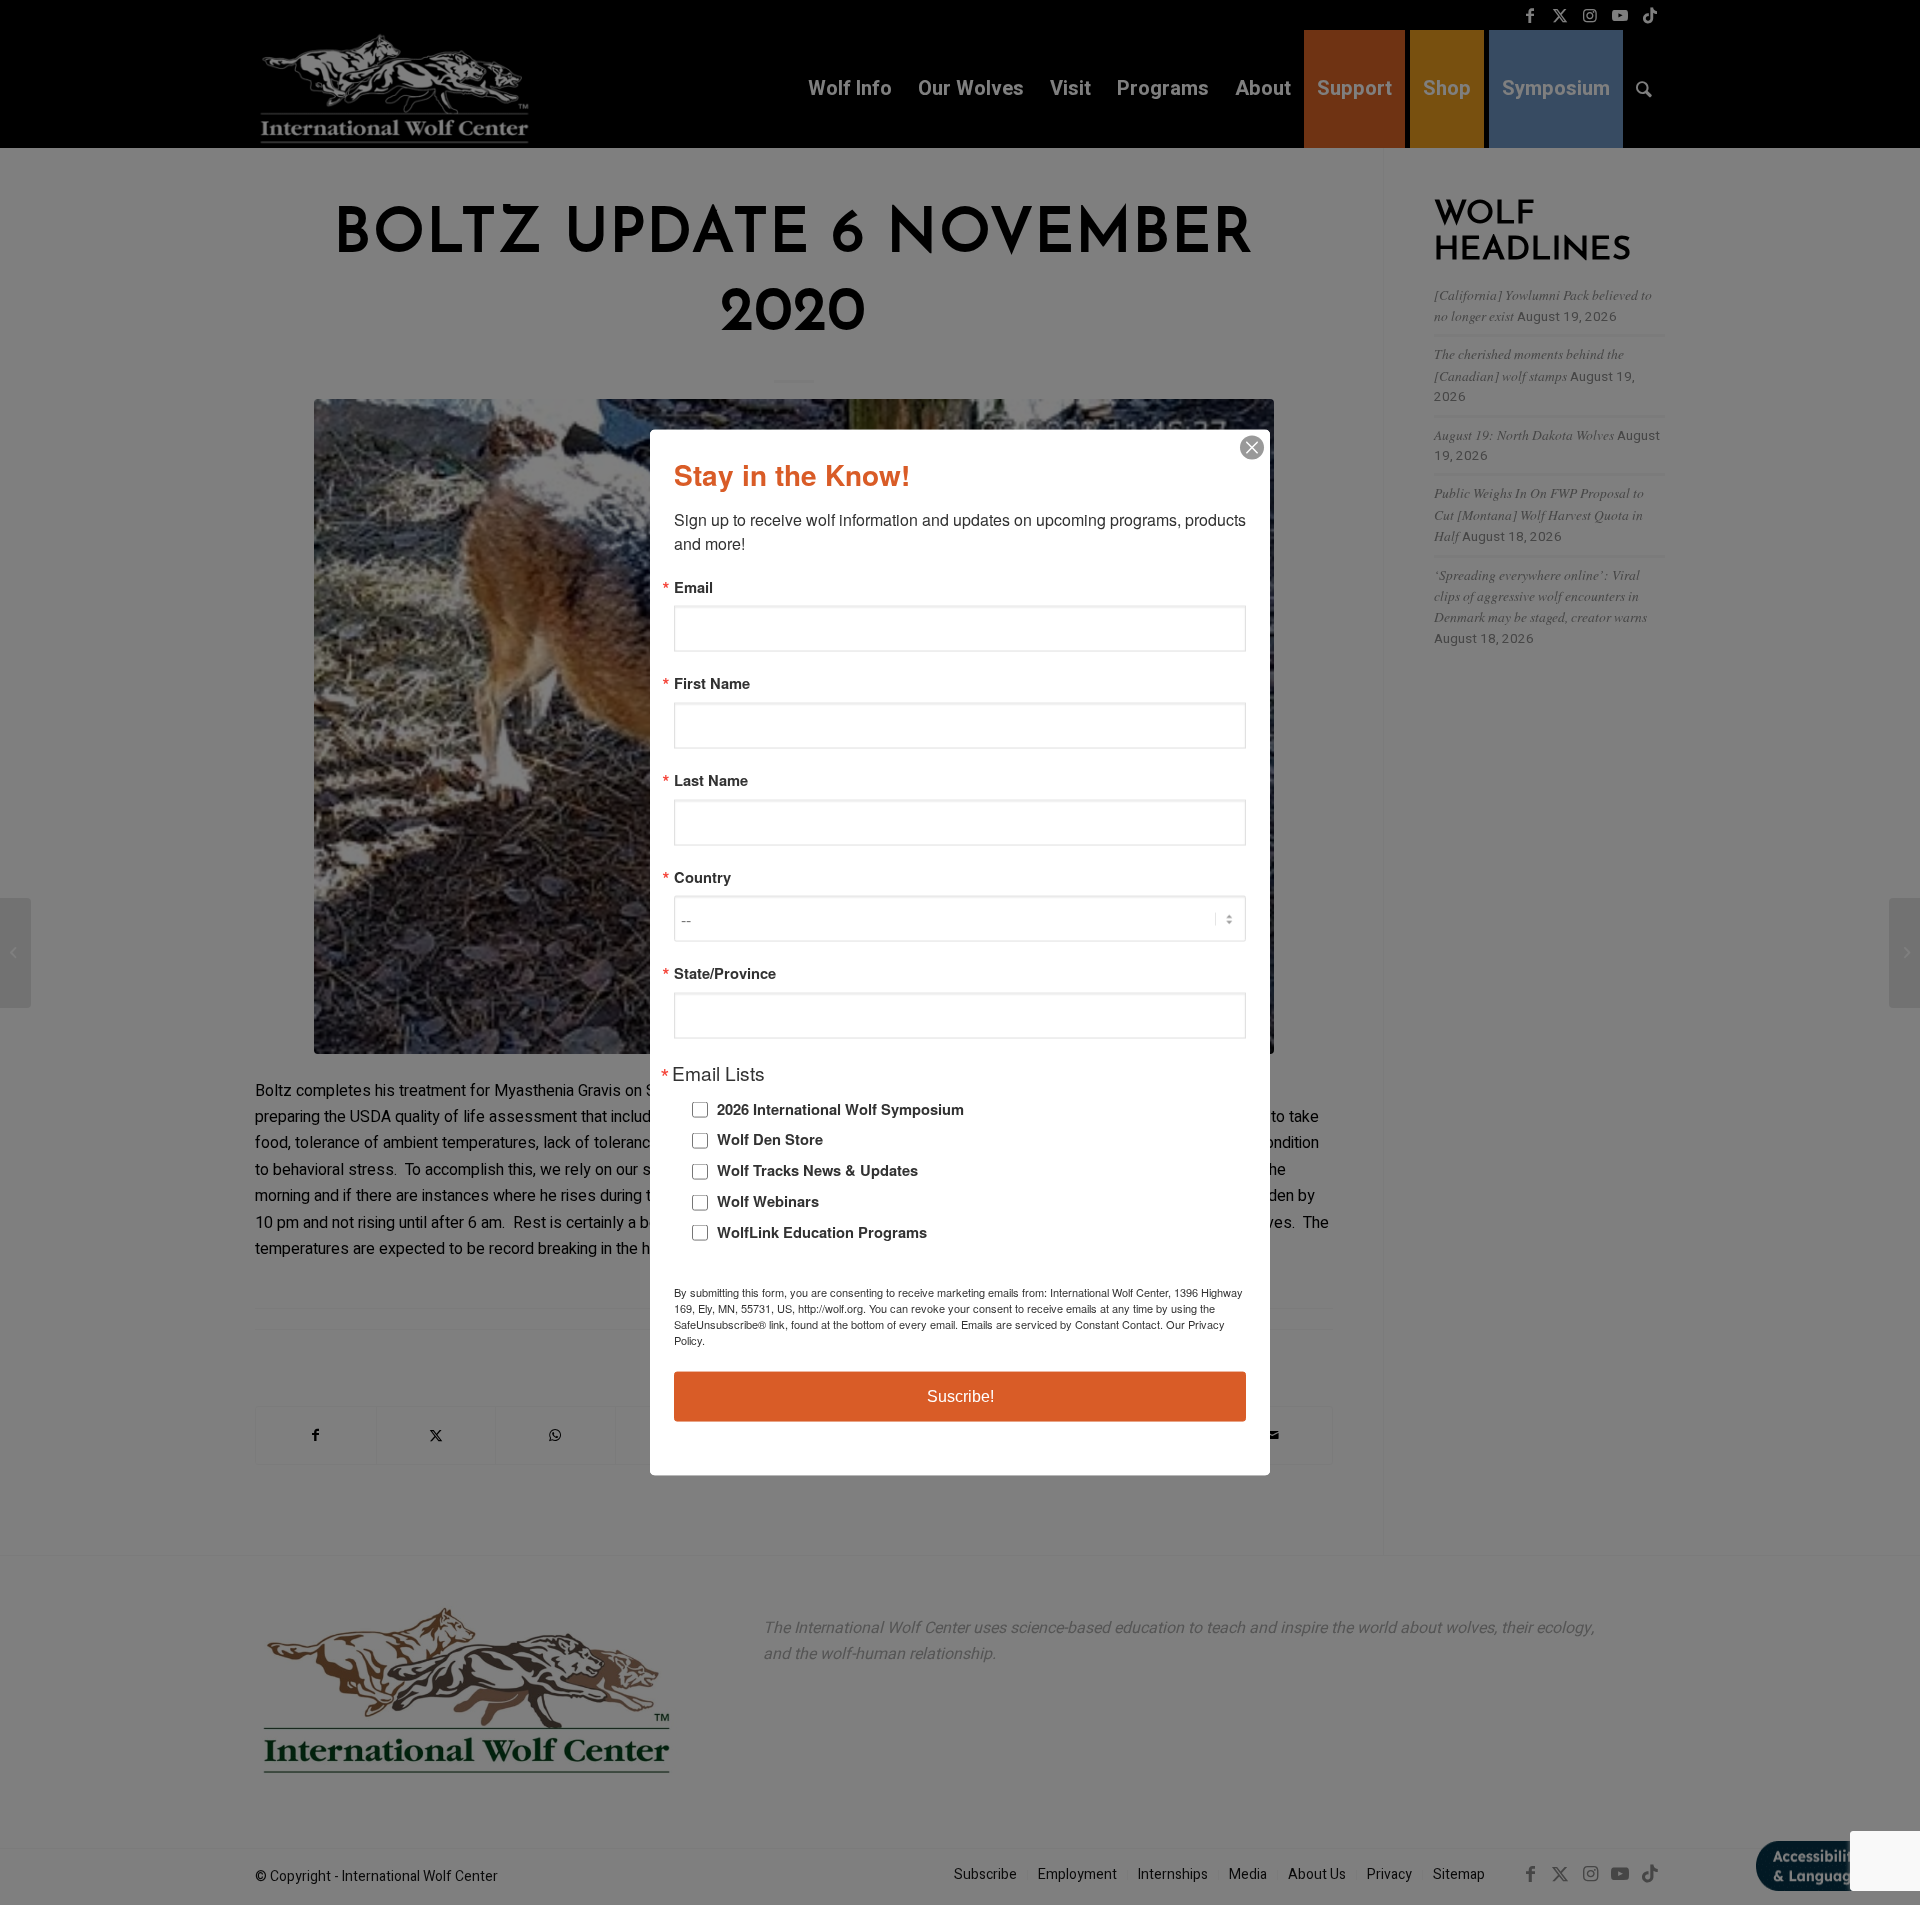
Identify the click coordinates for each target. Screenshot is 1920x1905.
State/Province (725, 973)
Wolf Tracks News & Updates (817, 1170)
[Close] (1252, 447)
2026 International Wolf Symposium (840, 1108)
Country (702, 876)
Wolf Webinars (768, 1201)
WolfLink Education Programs (822, 1231)
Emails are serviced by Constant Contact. (1062, 1324)
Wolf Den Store (770, 1139)
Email (693, 586)
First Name (712, 683)
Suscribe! (960, 1396)
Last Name (711, 780)
